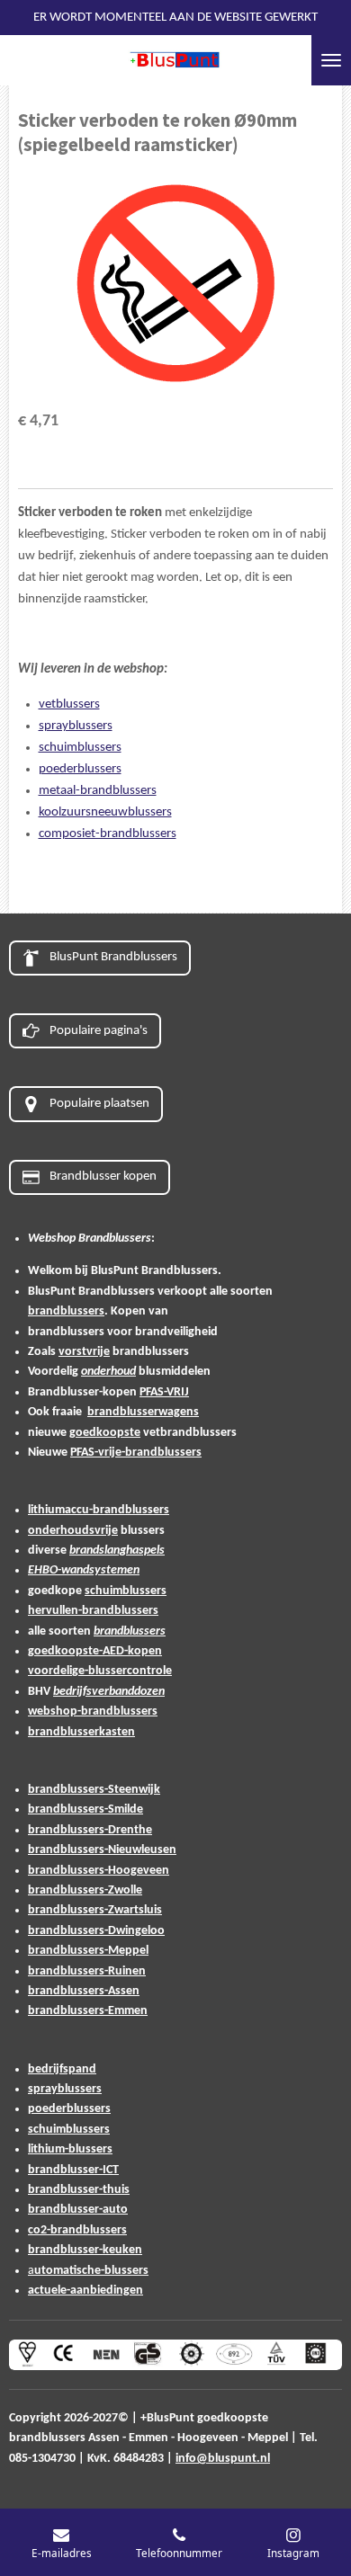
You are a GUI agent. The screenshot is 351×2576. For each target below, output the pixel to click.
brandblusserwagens (143, 1412)
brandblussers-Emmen (88, 2011)
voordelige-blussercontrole (100, 1671)
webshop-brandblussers (93, 1711)
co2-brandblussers (77, 2230)
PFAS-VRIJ (164, 1392)
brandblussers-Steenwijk (94, 1790)
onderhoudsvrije (73, 1531)
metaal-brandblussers (98, 791)
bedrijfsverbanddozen (109, 1692)
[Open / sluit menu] (331, 60)
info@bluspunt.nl (223, 2459)
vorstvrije (84, 1352)
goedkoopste (105, 1433)
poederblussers (80, 769)
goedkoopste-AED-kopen (95, 1651)
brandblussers (66, 1311)
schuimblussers (80, 748)
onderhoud (108, 1372)
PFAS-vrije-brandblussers (136, 1453)
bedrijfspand (62, 2069)
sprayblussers (76, 726)
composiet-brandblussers (108, 834)
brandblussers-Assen (84, 1991)
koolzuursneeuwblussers (105, 812)
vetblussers (69, 704)
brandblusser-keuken (85, 2250)
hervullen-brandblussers (93, 1611)
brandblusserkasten (81, 1732)
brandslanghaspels (117, 1551)
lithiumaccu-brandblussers (99, 1510)
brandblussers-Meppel (88, 1951)
